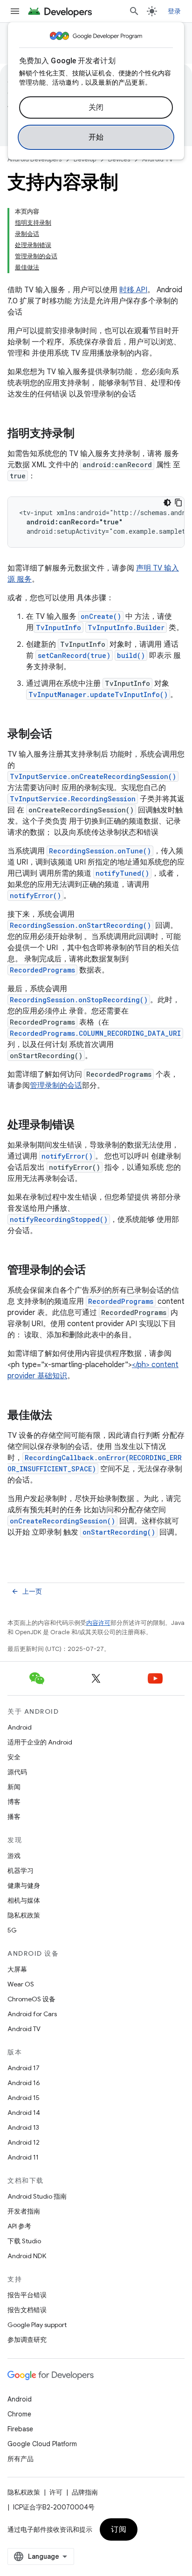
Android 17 (24, 2068)
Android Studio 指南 (37, 2196)
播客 (14, 1817)
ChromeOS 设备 (31, 1999)
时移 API (133, 290)
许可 (56, 2492)
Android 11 (23, 2157)
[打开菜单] (15, 11)
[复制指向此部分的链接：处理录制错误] (84, 1126)
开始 (96, 137)
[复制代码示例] (178, 503)
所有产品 (21, 2459)
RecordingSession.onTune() (100, 851)
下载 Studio (24, 2241)
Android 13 (23, 2127)
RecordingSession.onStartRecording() (80, 925)
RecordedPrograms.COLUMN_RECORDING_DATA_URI (95, 1033)
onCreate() (101, 616)
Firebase (20, 2429)
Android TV (158, 159)
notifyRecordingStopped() (59, 1219)
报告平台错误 (27, 2295)
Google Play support (37, 2325)
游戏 (14, 1856)
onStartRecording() (119, 1532)
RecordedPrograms (42, 970)
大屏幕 (17, 1969)
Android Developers (34, 159)
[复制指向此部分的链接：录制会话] (62, 735)
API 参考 (19, 2226)
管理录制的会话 (56, 1086)
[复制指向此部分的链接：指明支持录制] (84, 434)
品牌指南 (85, 2492)
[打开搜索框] (134, 11)
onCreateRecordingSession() (62, 1521)
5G (12, 1930)
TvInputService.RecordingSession (73, 799)
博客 (14, 1802)
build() (131, 655)
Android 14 (24, 2113)
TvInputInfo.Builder (126, 627)
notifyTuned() (122, 873)
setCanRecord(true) (74, 655)
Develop (85, 159)
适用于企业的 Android (40, 1742)
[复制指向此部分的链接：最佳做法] (62, 1416)
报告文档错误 (27, 2310)
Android (20, 1727)
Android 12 (24, 2142)
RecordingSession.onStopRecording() (79, 1000)
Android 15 (24, 2098)
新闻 (14, 1787)
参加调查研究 (27, 2340)
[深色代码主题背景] (167, 503)
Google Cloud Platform (42, 2444)
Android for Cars (32, 2014)
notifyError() (35, 896)
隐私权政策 (24, 1915)
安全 (14, 1757)
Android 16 (24, 2083)
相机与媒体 (24, 1900)
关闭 (96, 107)
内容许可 (98, 1623)
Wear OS (21, 1984)
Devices (119, 159)
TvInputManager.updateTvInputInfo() (98, 694)
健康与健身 (24, 1885)
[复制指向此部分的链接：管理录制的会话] (95, 1271)
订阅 (119, 2529)
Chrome (19, 2414)
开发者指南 (24, 2211)
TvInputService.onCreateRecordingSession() (93, 776)
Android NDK (27, 2256)
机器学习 (21, 1871)
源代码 (17, 1772)
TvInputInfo (58, 627)
